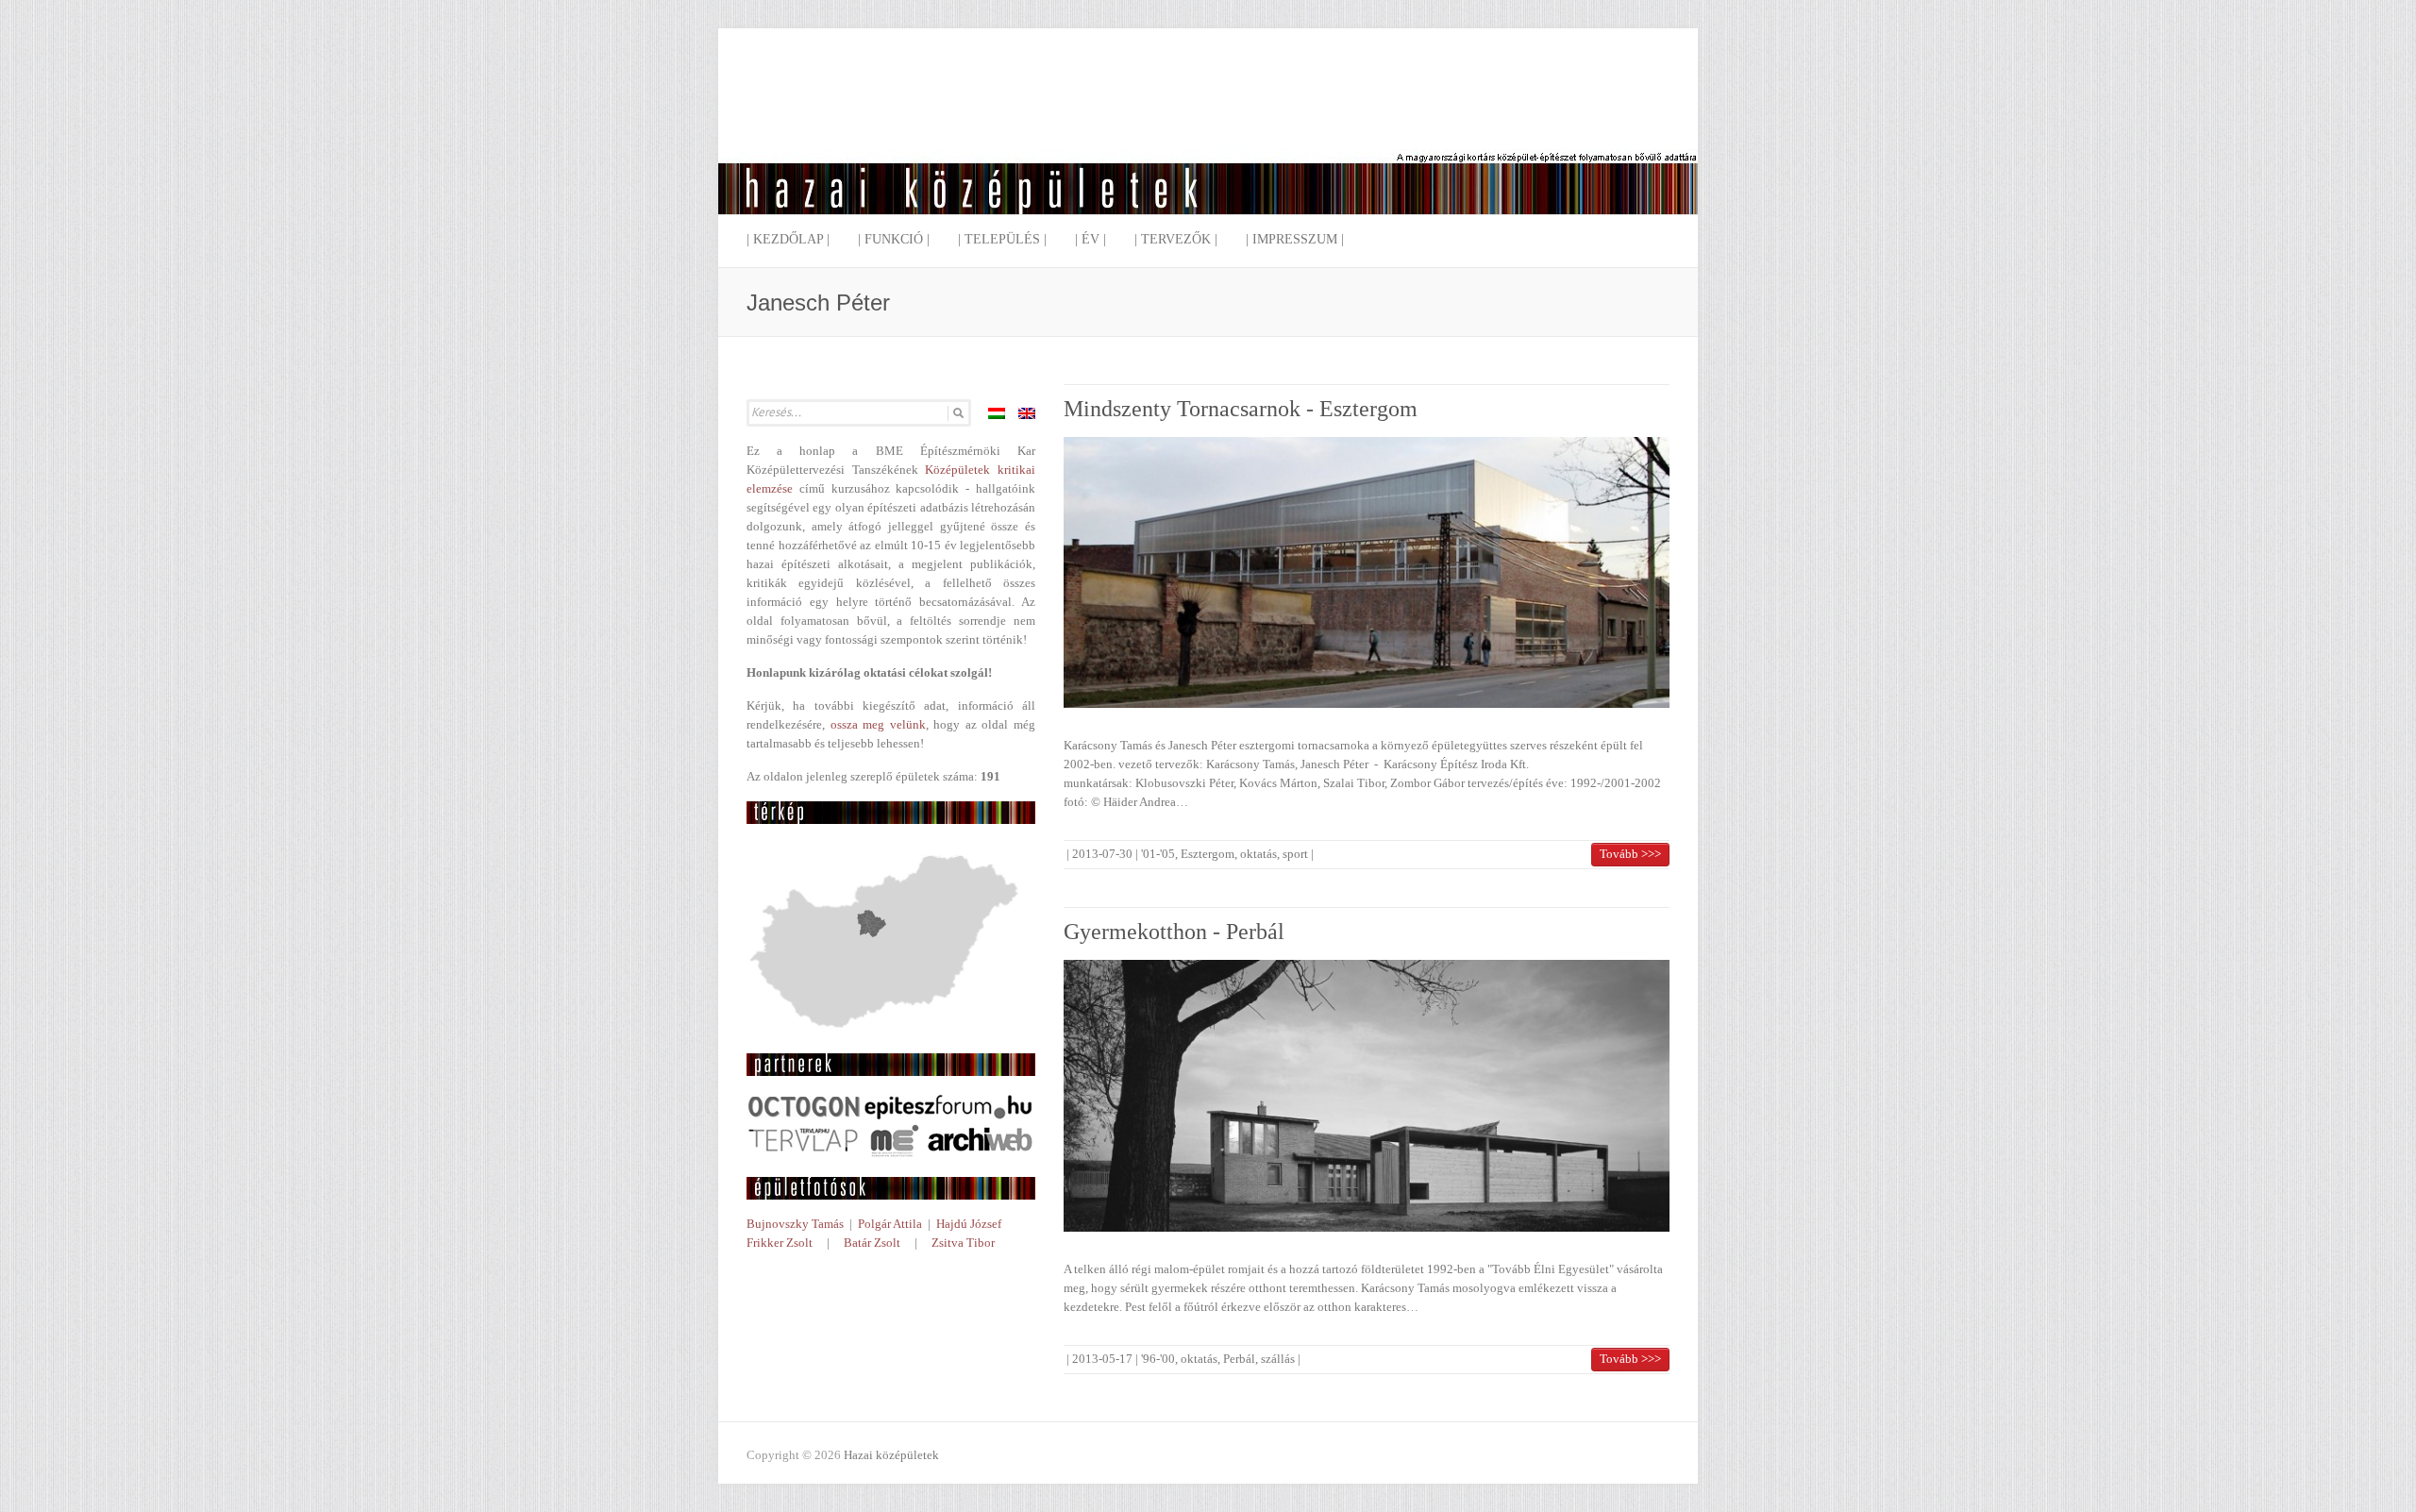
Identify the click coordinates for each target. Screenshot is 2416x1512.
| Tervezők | (1176, 239)
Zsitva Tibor (963, 1243)
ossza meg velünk (878, 724)
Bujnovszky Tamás (795, 1224)
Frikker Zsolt (780, 1243)
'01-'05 (1158, 854)
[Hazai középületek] (1208, 136)
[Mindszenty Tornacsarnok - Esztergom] (1367, 572)
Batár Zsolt (872, 1243)
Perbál (1239, 1359)
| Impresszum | (1295, 239)
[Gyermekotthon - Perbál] (1367, 1095)
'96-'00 (1158, 1359)
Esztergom (1208, 854)
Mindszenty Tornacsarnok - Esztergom (1241, 409)
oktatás (1258, 854)
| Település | (1002, 239)
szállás (1278, 1359)
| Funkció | (894, 239)
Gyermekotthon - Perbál (1174, 932)
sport (1295, 854)
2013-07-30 (1102, 854)
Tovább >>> (1630, 854)
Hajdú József (969, 1224)
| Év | (1091, 239)
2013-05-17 (1102, 1359)
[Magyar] (997, 413)
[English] (1027, 413)
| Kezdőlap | (788, 239)
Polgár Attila (890, 1224)
